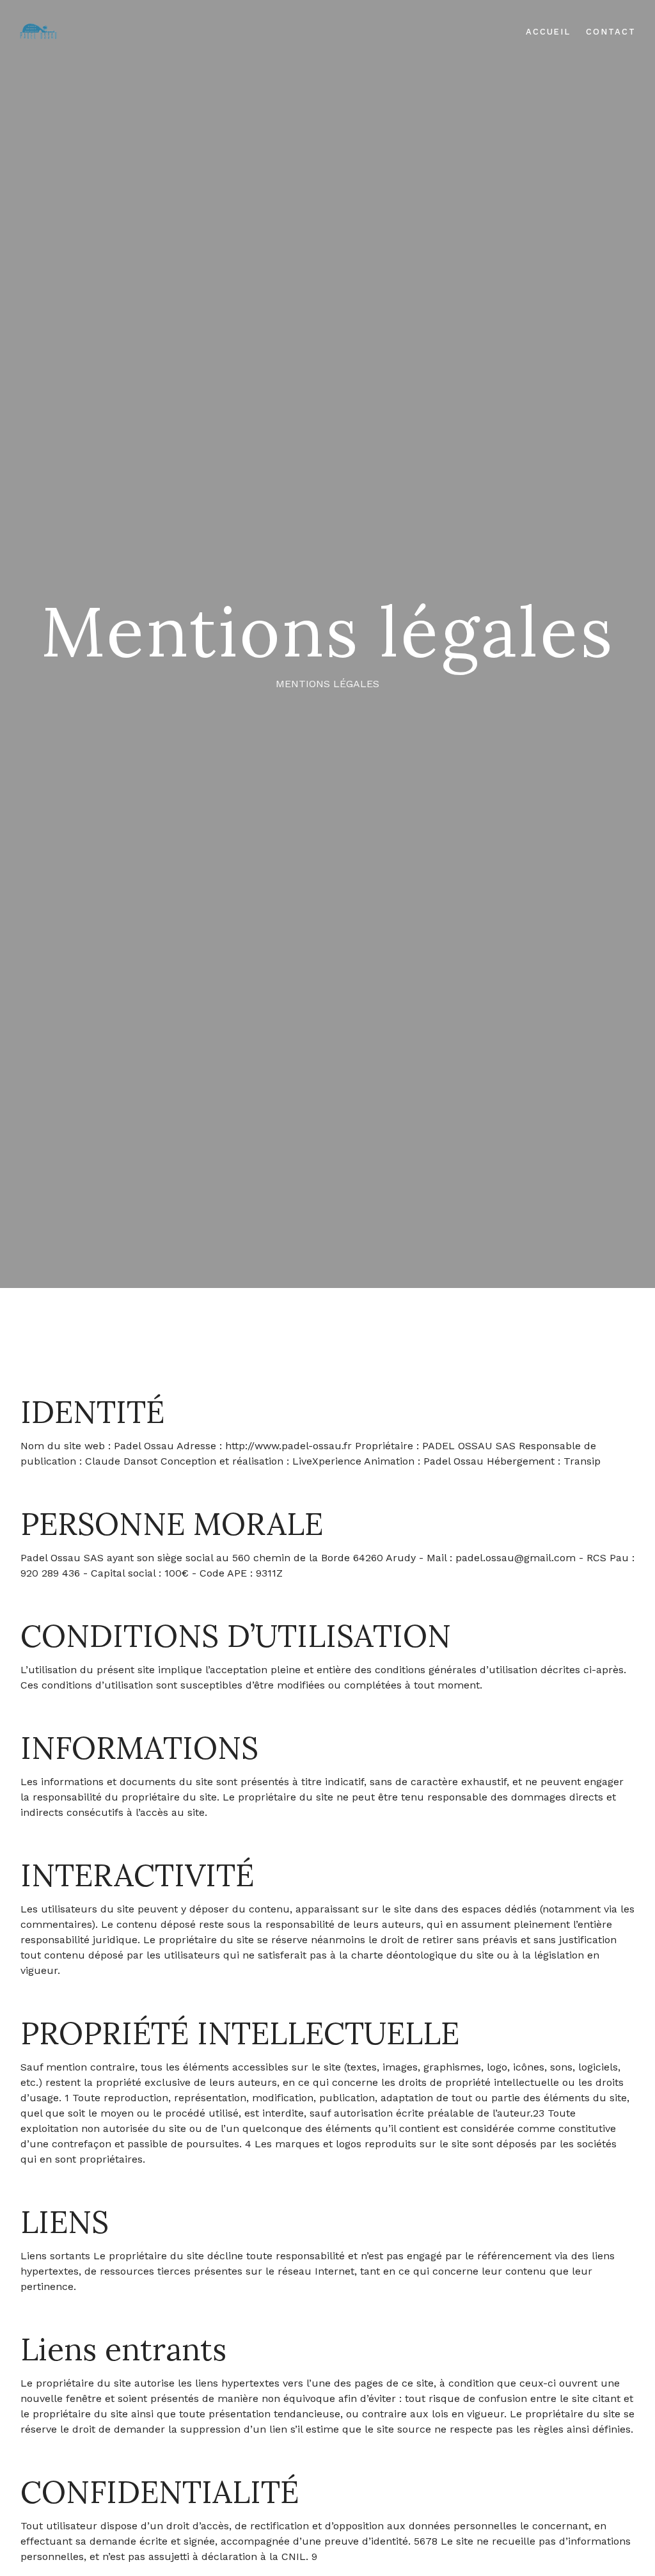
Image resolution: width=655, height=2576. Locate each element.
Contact (611, 32)
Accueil (548, 32)
